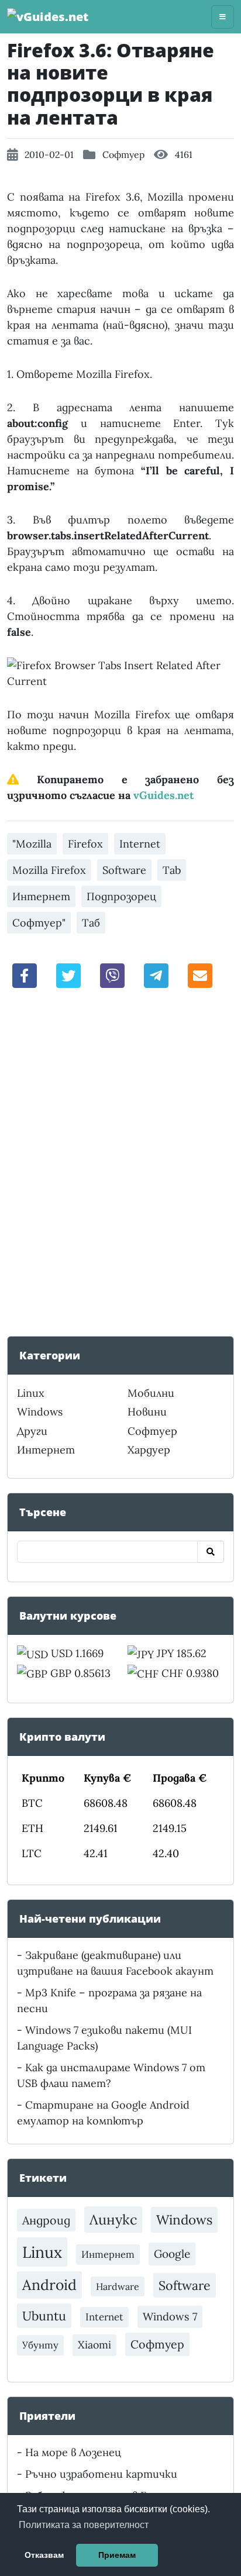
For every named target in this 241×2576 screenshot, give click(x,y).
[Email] (200, 974)
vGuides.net (163, 795)
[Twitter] (68, 974)
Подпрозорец (121, 896)
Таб (91, 923)
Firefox (85, 844)
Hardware (118, 2286)
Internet (140, 844)
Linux (31, 1393)
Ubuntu (44, 2316)
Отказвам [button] (44, 2555)
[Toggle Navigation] (223, 17)
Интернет (41, 896)
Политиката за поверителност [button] (84, 2525)
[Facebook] (25, 974)
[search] (211, 1552)
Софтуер (123, 154)
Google (172, 2254)
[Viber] (112, 974)
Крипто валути (62, 1737)
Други (32, 1431)
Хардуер (149, 1450)
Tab (172, 870)
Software (124, 870)
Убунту (40, 2345)
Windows (40, 1412)
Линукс (113, 2219)
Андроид (46, 2220)
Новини (147, 1412)
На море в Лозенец (73, 2452)
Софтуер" (39, 923)
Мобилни (151, 1393)
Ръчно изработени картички (101, 2474)
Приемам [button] (117, 2555)
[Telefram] (156, 974)
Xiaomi (94, 2345)
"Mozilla (32, 844)
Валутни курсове (68, 1616)
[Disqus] (120, 1161)
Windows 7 (170, 2317)
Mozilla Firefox (49, 870)
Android (49, 2285)
